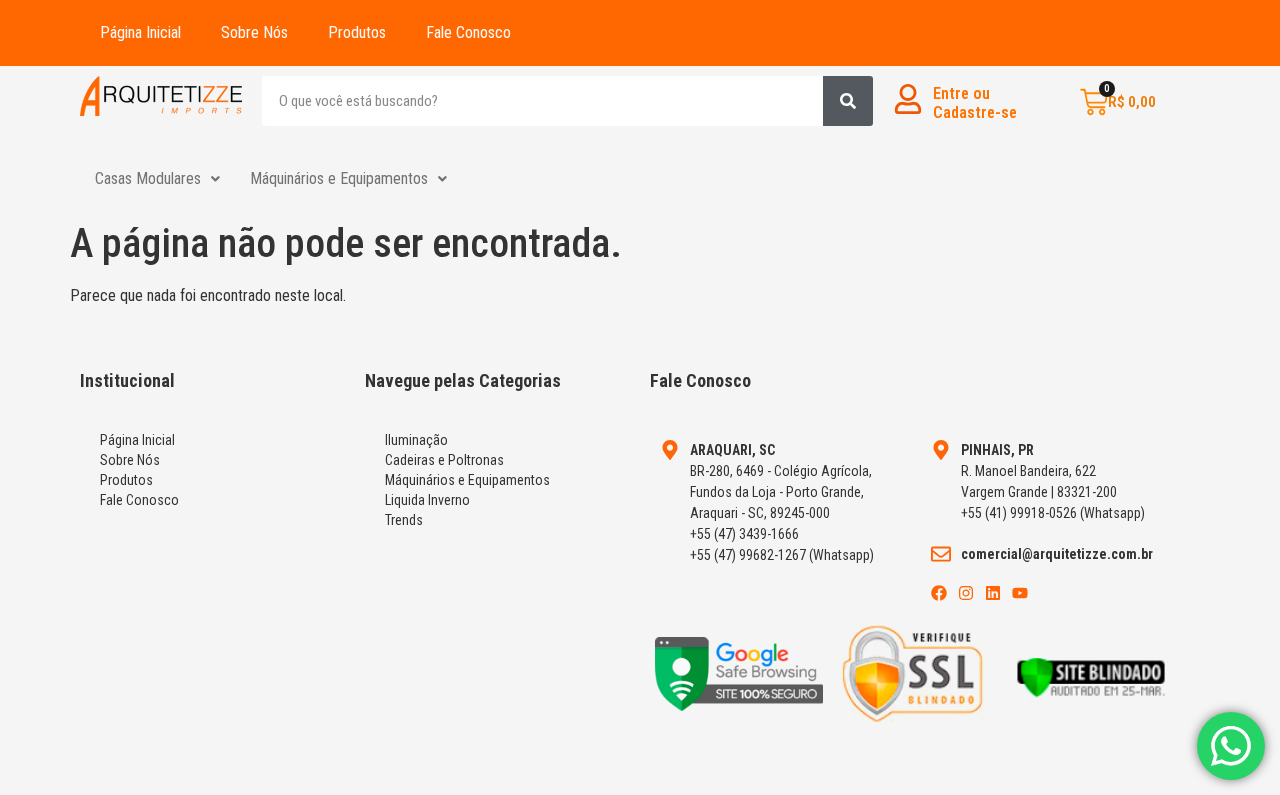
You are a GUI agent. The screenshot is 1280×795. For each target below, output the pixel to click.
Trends (404, 520)
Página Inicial (140, 32)
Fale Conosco (468, 32)
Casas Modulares (148, 178)
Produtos (357, 32)
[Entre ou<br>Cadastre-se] (908, 99)
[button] (157, 179)
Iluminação (416, 440)
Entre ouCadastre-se (975, 103)
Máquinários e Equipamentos (339, 178)
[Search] (848, 101)
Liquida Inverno (427, 500)
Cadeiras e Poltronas (444, 460)
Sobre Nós (254, 32)
